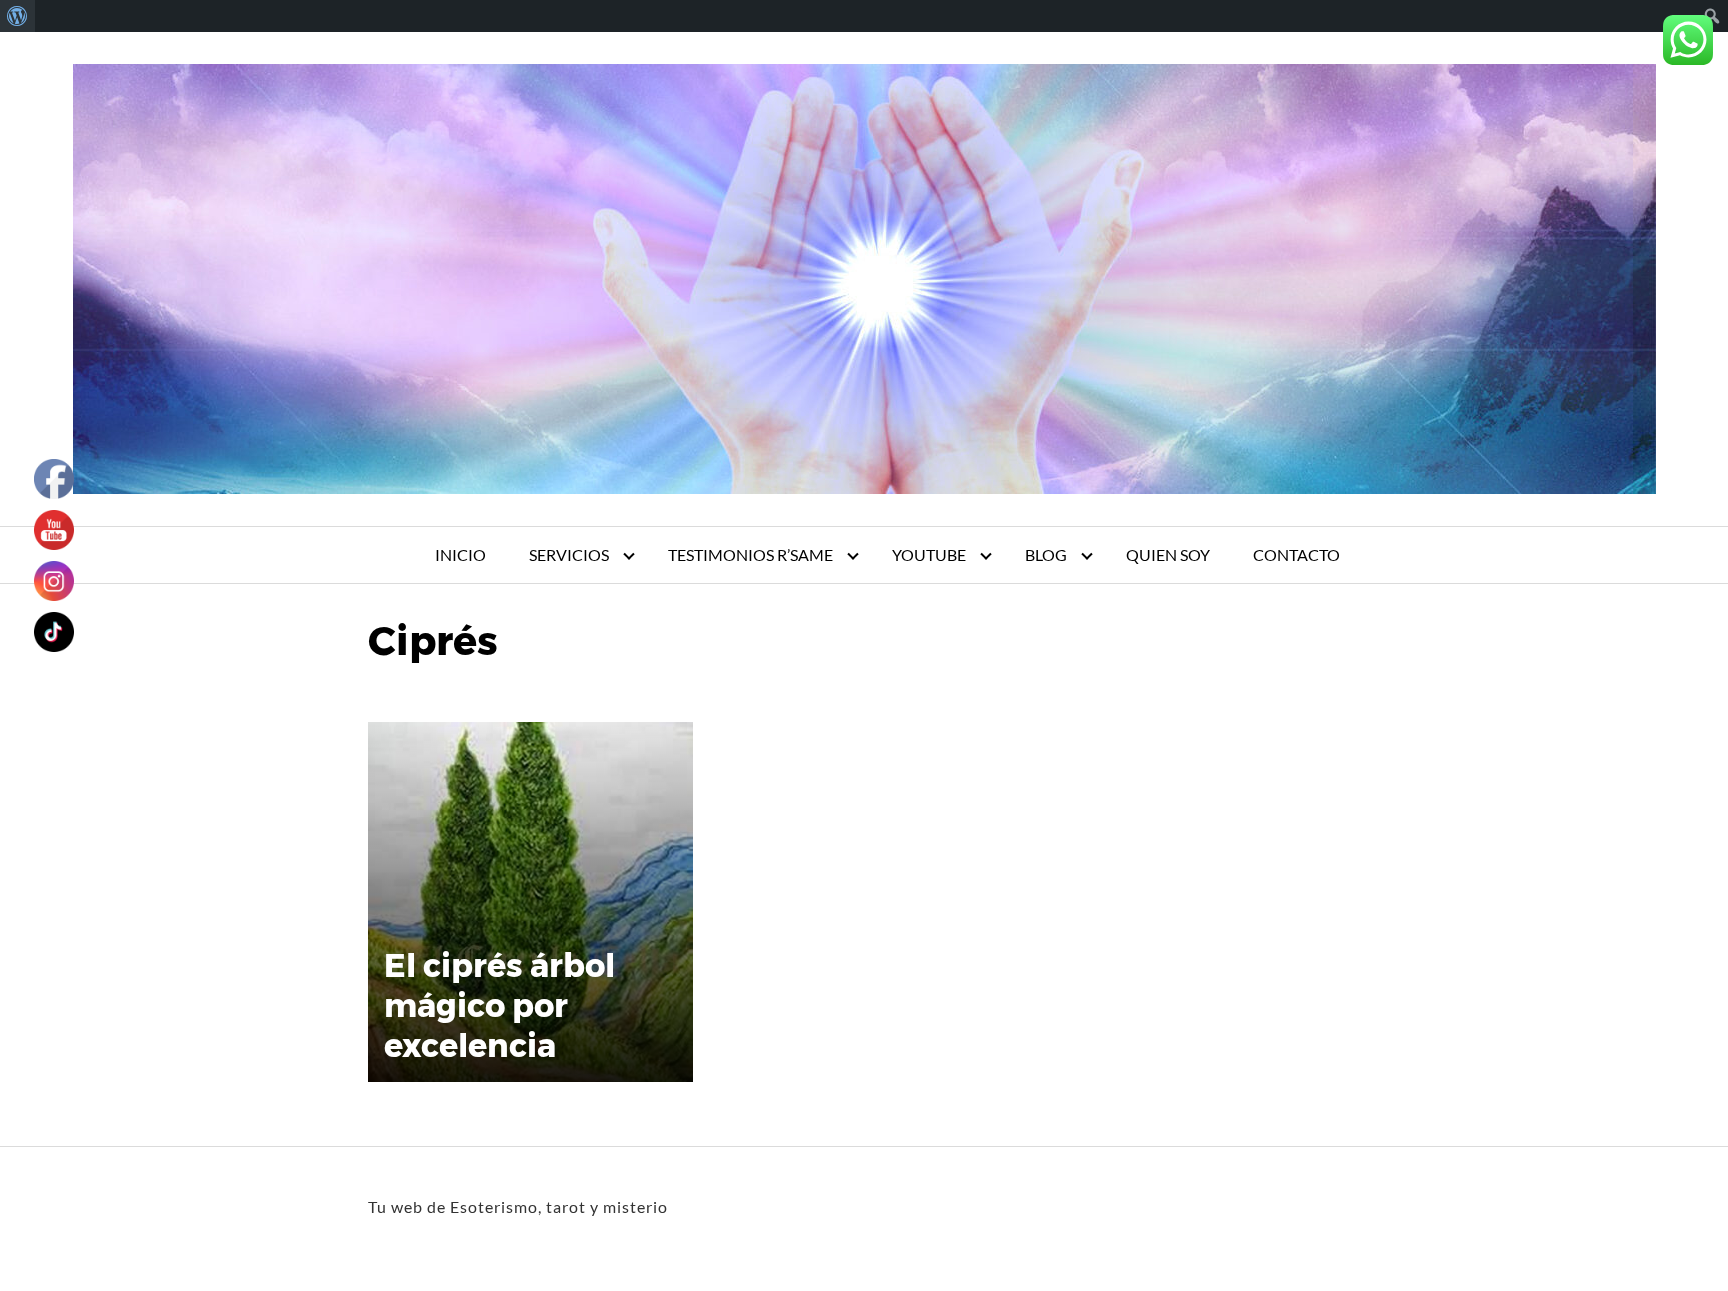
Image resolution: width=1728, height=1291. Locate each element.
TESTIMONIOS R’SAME (750, 554)
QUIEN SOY (1168, 554)
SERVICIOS (569, 554)
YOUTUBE (929, 554)
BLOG (1046, 554)
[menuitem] (17, 16)
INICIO (460, 554)
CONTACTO (1296, 554)
